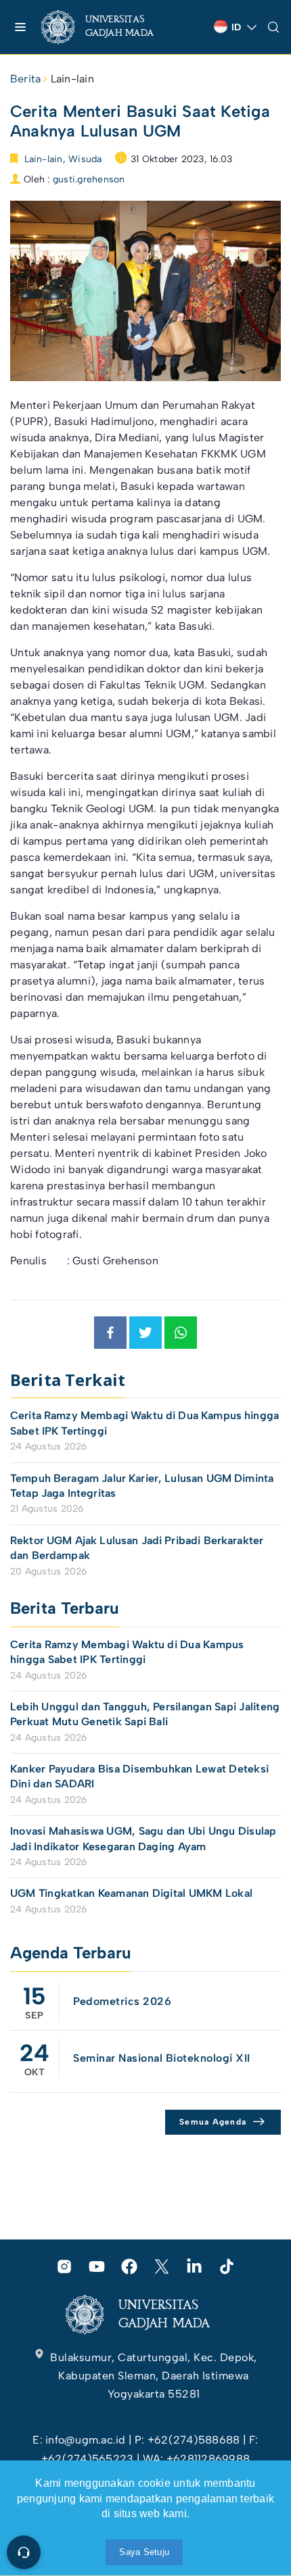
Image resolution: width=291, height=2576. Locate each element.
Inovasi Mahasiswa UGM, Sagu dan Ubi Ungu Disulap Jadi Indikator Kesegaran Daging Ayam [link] (143, 1838)
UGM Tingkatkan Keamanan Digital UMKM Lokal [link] (131, 1893)
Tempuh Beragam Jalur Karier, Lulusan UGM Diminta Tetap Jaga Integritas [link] (142, 1486)
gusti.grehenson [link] (89, 179)
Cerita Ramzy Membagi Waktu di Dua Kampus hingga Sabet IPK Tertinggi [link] (144, 1423)
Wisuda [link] (85, 159)
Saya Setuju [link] (144, 2552)
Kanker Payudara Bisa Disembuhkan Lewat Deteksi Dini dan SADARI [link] (139, 1776)
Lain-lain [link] (72, 79)
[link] (109, 27)
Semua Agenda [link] (213, 2122)
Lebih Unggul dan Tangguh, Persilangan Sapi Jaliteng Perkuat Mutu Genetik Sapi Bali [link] (145, 1714)
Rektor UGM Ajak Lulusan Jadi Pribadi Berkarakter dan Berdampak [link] (137, 1548)
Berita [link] (25, 79)
